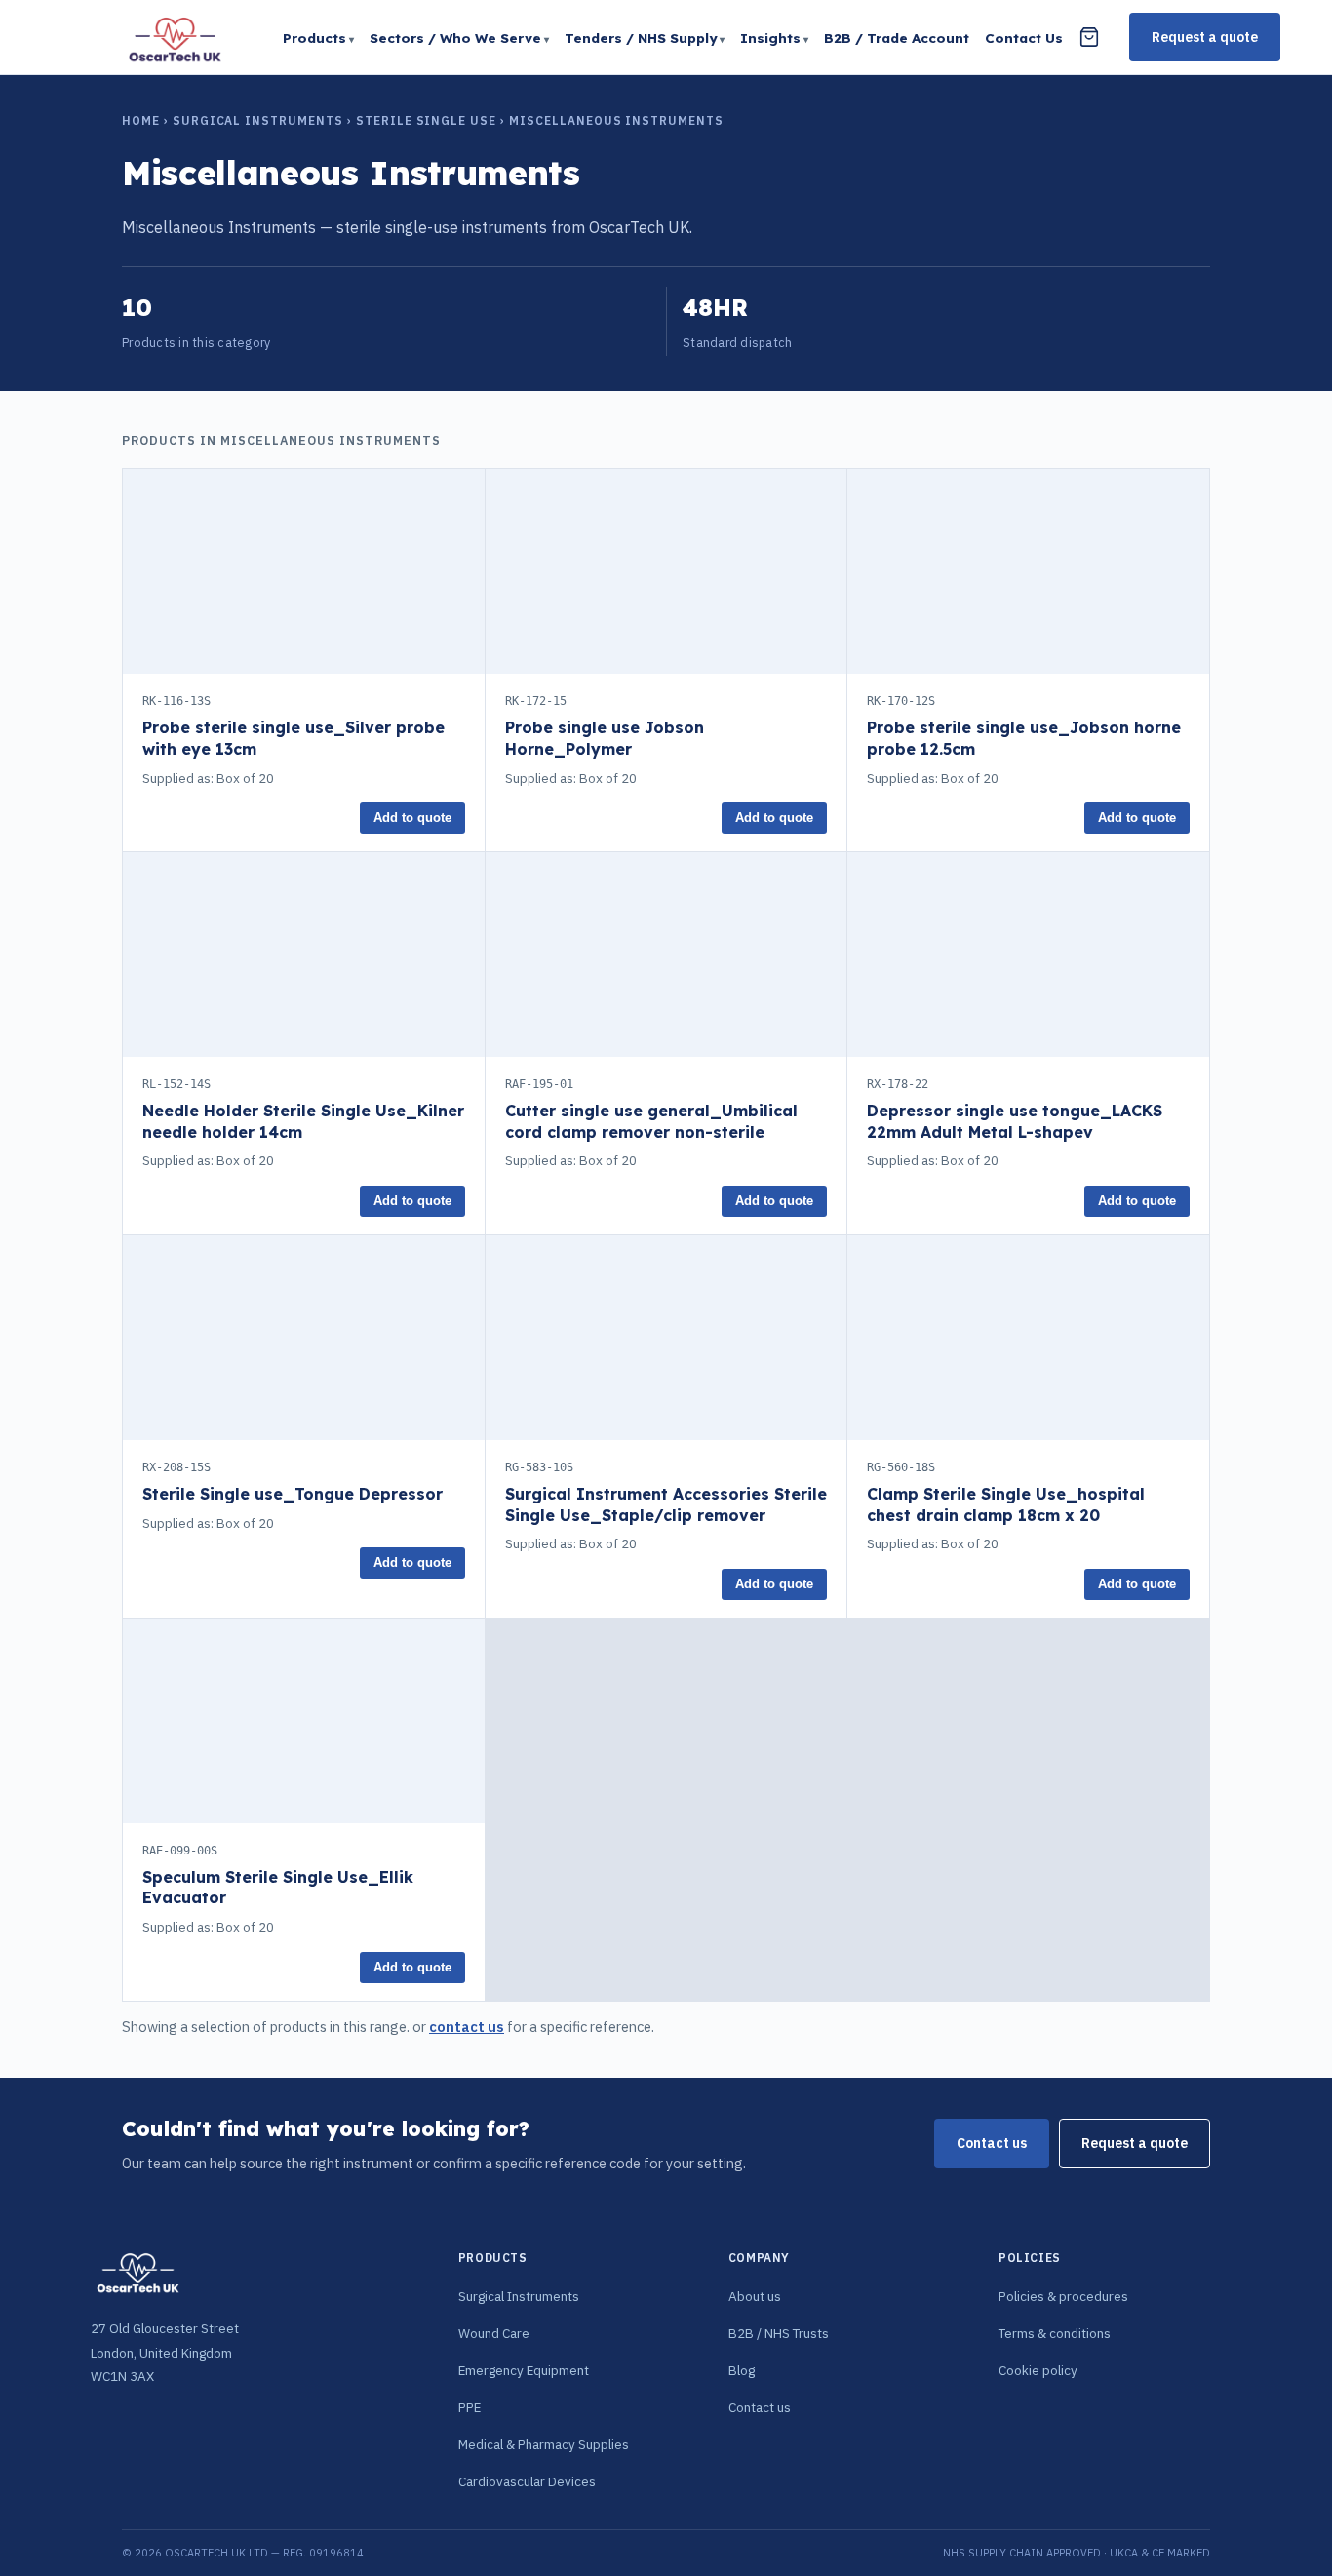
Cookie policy (1038, 2370)
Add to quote (412, 818)
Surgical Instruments (258, 120)
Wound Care (494, 2333)
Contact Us (1024, 38)
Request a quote (1205, 37)
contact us (467, 2027)
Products (314, 38)
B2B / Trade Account (897, 38)
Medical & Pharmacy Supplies (544, 2444)
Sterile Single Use (426, 120)
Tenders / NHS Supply (641, 38)
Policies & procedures (1063, 2296)
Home (141, 120)
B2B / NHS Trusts (779, 2333)
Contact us (992, 2143)
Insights (770, 38)
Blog (742, 2370)
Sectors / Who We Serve (455, 38)
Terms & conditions (1055, 2333)
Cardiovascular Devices (527, 2481)
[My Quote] (1089, 37)
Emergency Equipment (524, 2370)
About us (755, 2296)
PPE (470, 2407)
